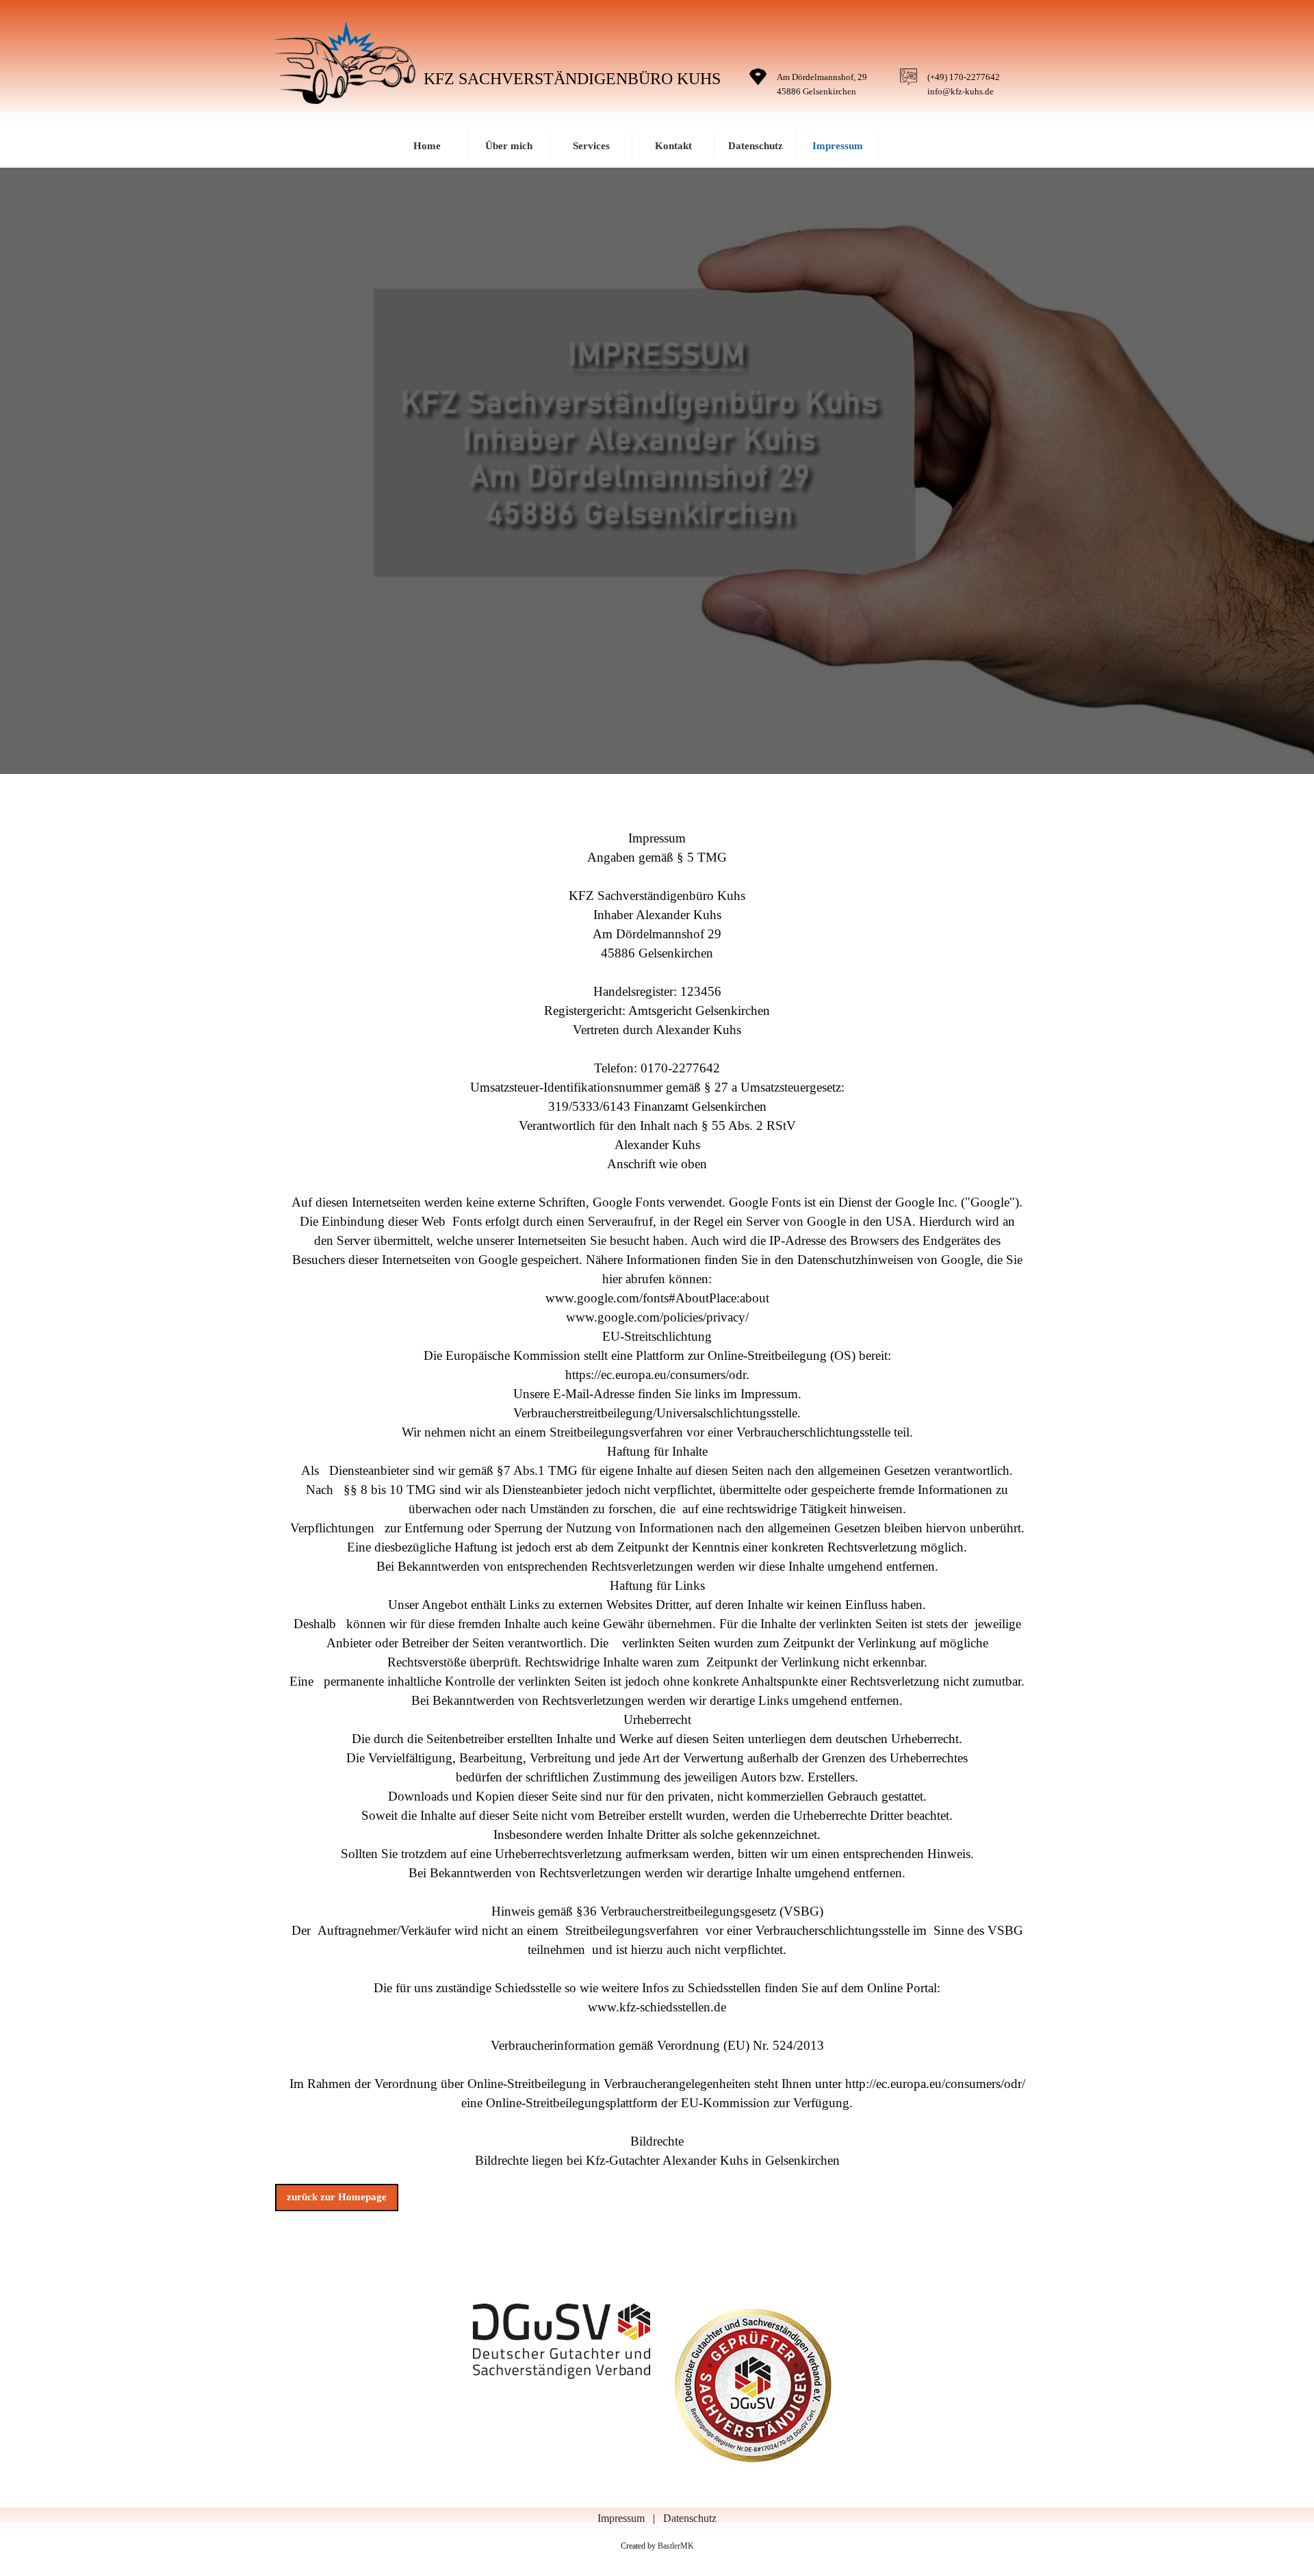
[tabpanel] (821, 83)
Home (427, 146)
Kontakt (673, 146)
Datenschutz (756, 146)
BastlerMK (676, 2546)
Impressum (838, 146)
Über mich (509, 146)
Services (591, 146)
